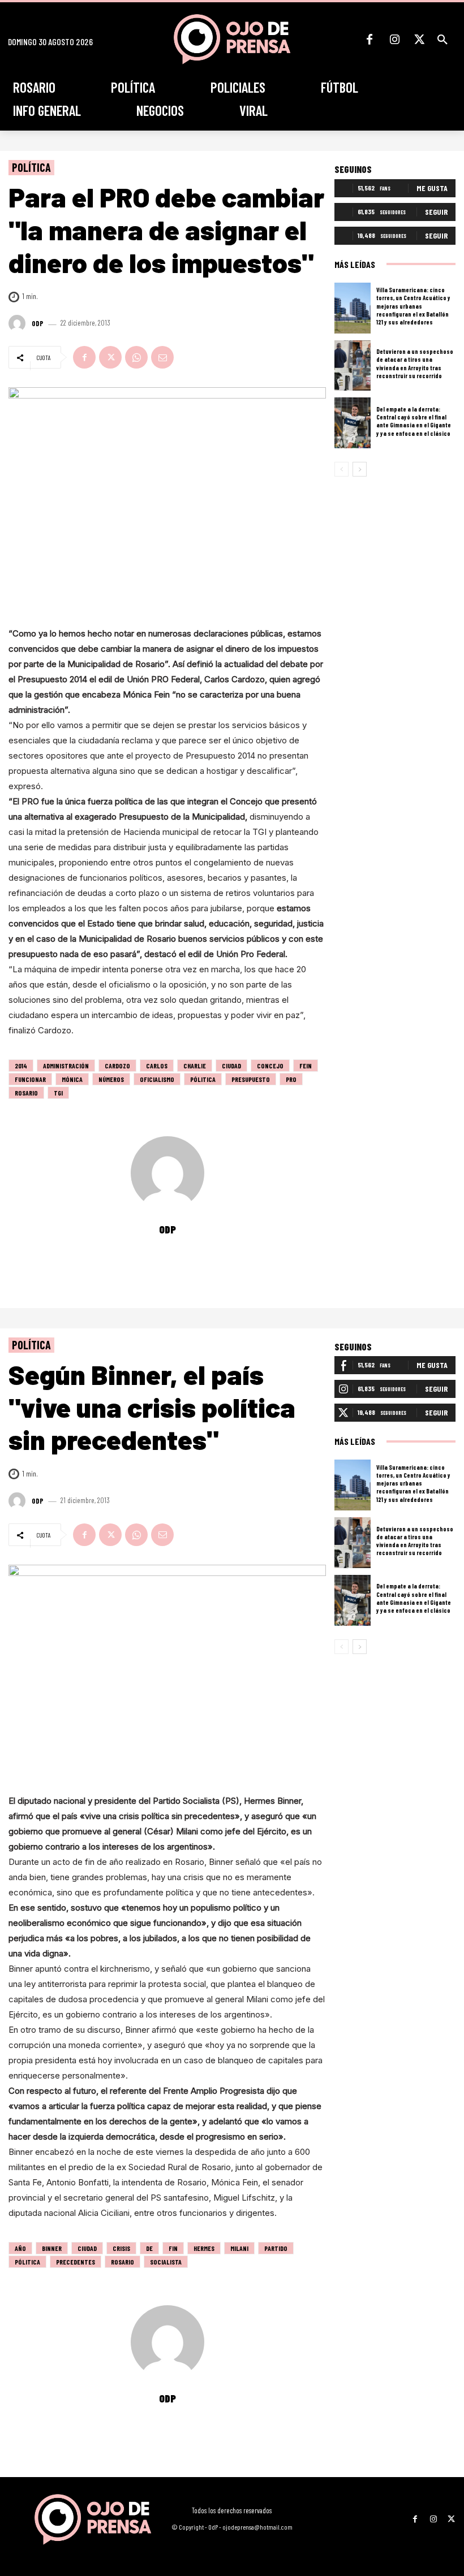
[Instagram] (394, 40)
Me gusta (432, 188)
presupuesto (251, 1079)
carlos (157, 1066)
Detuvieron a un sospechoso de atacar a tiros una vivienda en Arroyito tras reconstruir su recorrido (415, 363)
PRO (291, 1079)
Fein (306, 1066)
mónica (72, 1079)
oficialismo (157, 1079)
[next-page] (360, 469)
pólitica (203, 1079)
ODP (38, 324)
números (111, 1079)
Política (31, 167)
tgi (58, 1093)
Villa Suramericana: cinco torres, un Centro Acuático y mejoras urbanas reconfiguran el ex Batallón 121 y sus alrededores (413, 306)
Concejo (270, 1066)
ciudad (231, 1066)
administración (66, 1066)
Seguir (436, 212)
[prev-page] (341, 469)
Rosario (26, 1093)
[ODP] (19, 323)
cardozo (117, 1066)
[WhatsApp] (136, 357)
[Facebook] (370, 40)
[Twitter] (419, 40)
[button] (442, 40)
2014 (21, 1066)
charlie (195, 1066)
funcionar (30, 1079)
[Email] (162, 357)
